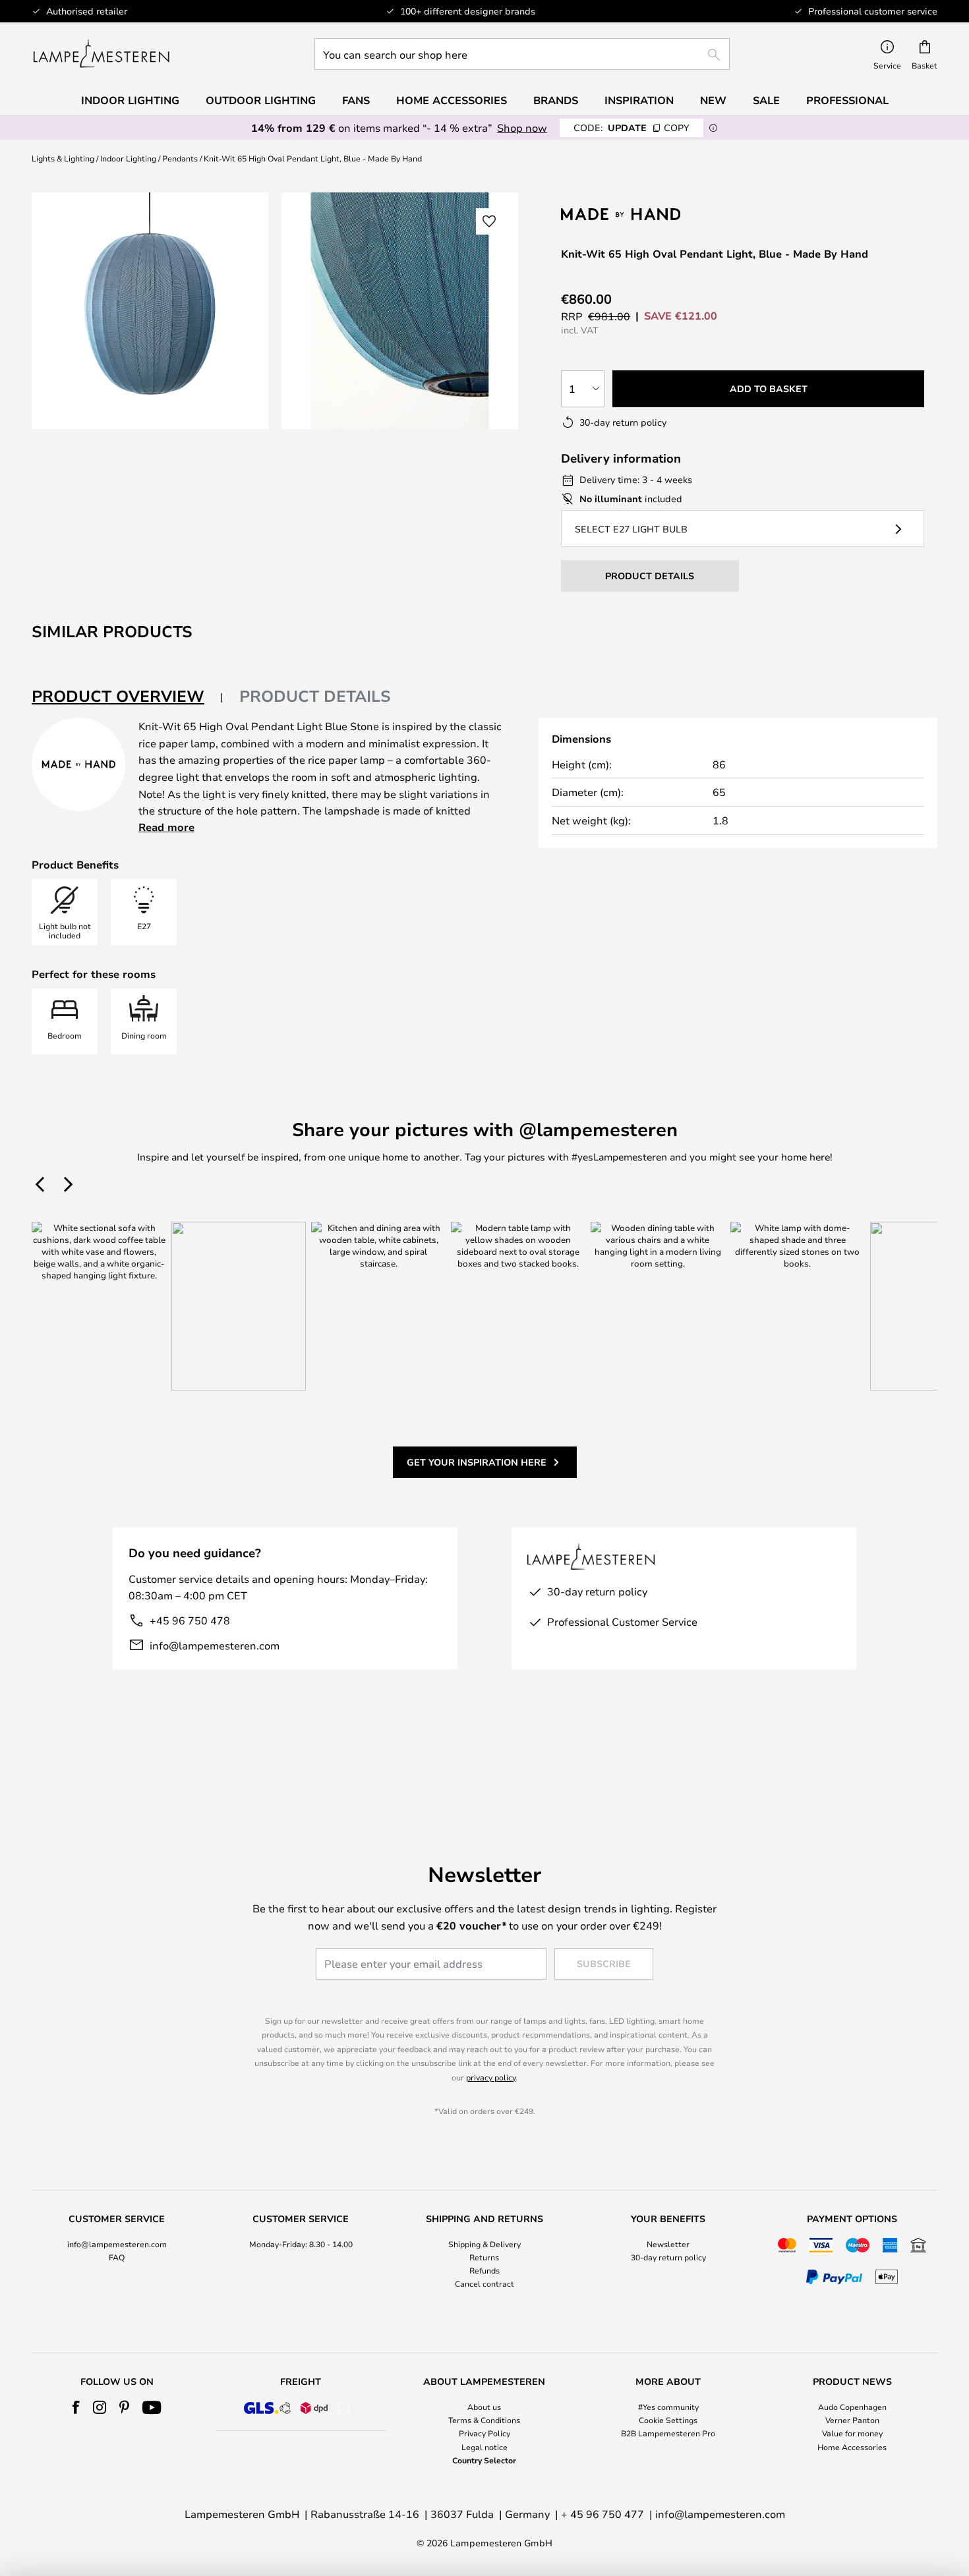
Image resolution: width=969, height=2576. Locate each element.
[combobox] (522, 54)
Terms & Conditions (484, 2420)
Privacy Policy (484, 2433)
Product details (315, 696)
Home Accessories (852, 2447)
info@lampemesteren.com (215, 1645)
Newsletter (668, 2244)
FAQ (117, 2257)
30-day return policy (668, 2257)
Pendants (180, 158)
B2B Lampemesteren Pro (668, 2433)
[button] (489, 221)
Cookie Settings (668, 2420)
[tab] (128, 697)
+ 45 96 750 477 (602, 2514)
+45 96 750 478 (190, 1620)
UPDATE (631, 128)
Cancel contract (484, 2283)
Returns (484, 2257)
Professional (847, 100)
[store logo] (101, 54)
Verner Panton (852, 2420)
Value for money (852, 2433)
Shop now (522, 128)
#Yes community (668, 2407)
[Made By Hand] (631, 214)
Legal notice (484, 2447)
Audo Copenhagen (852, 2407)
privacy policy (491, 2077)
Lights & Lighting (63, 158)
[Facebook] (76, 2407)
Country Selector (484, 2460)
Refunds (484, 2270)
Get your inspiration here (477, 1462)
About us (484, 2407)
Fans (356, 100)
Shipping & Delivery (484, 2244)
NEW (713, 100)
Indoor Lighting (128, 158)
